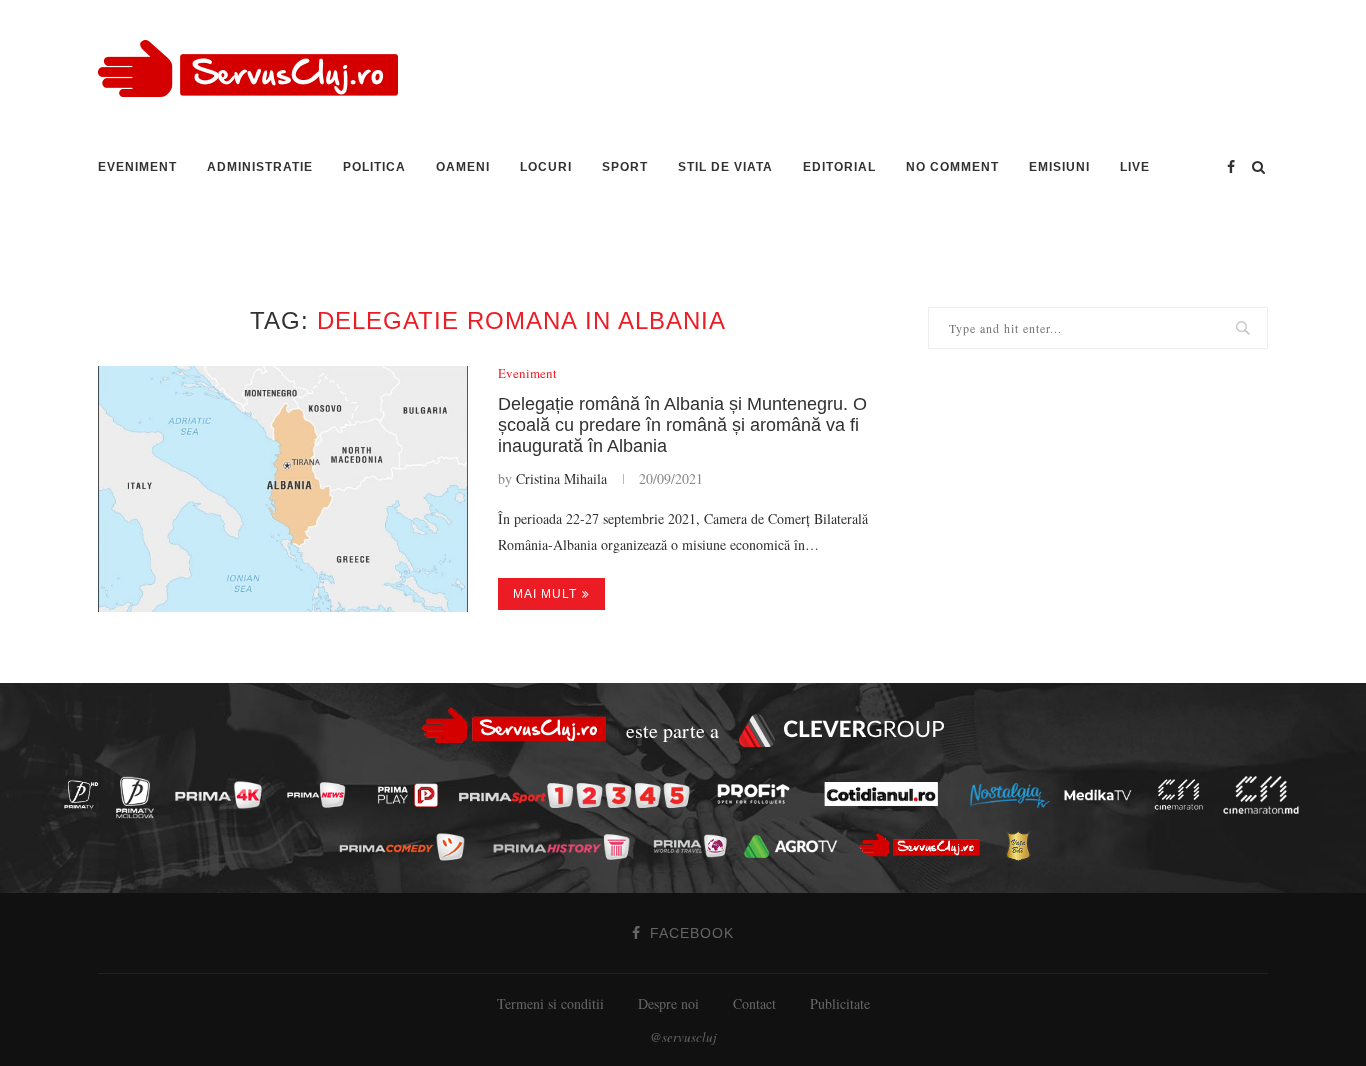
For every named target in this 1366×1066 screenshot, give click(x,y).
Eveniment (137, 167)
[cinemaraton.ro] (1184, 794)
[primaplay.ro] (413, 796)
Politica (374, 167)
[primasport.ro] (579, 795)
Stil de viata (725, 167)
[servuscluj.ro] (925, 845)
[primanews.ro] (322, 794)
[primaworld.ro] (695, 845)
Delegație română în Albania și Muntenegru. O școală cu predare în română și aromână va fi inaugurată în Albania (682, 425)
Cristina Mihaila (561, 478)
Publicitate (840, 1003)
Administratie (260, 167)
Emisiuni (1059, 167)
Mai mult (545, 594)
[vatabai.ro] (1023, 847)
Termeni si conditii (550, 1003)
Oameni (463, 167)
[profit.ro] (759, 795)
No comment (952, 167)
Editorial (839, 167)
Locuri (546, 167)
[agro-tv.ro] (796, 846)
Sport (625, 167)
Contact (754, 1003)
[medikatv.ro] (1103, 794)
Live (1135, 167)
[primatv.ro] (87, 794)
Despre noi (668, 1003)
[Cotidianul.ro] (886, 794)
